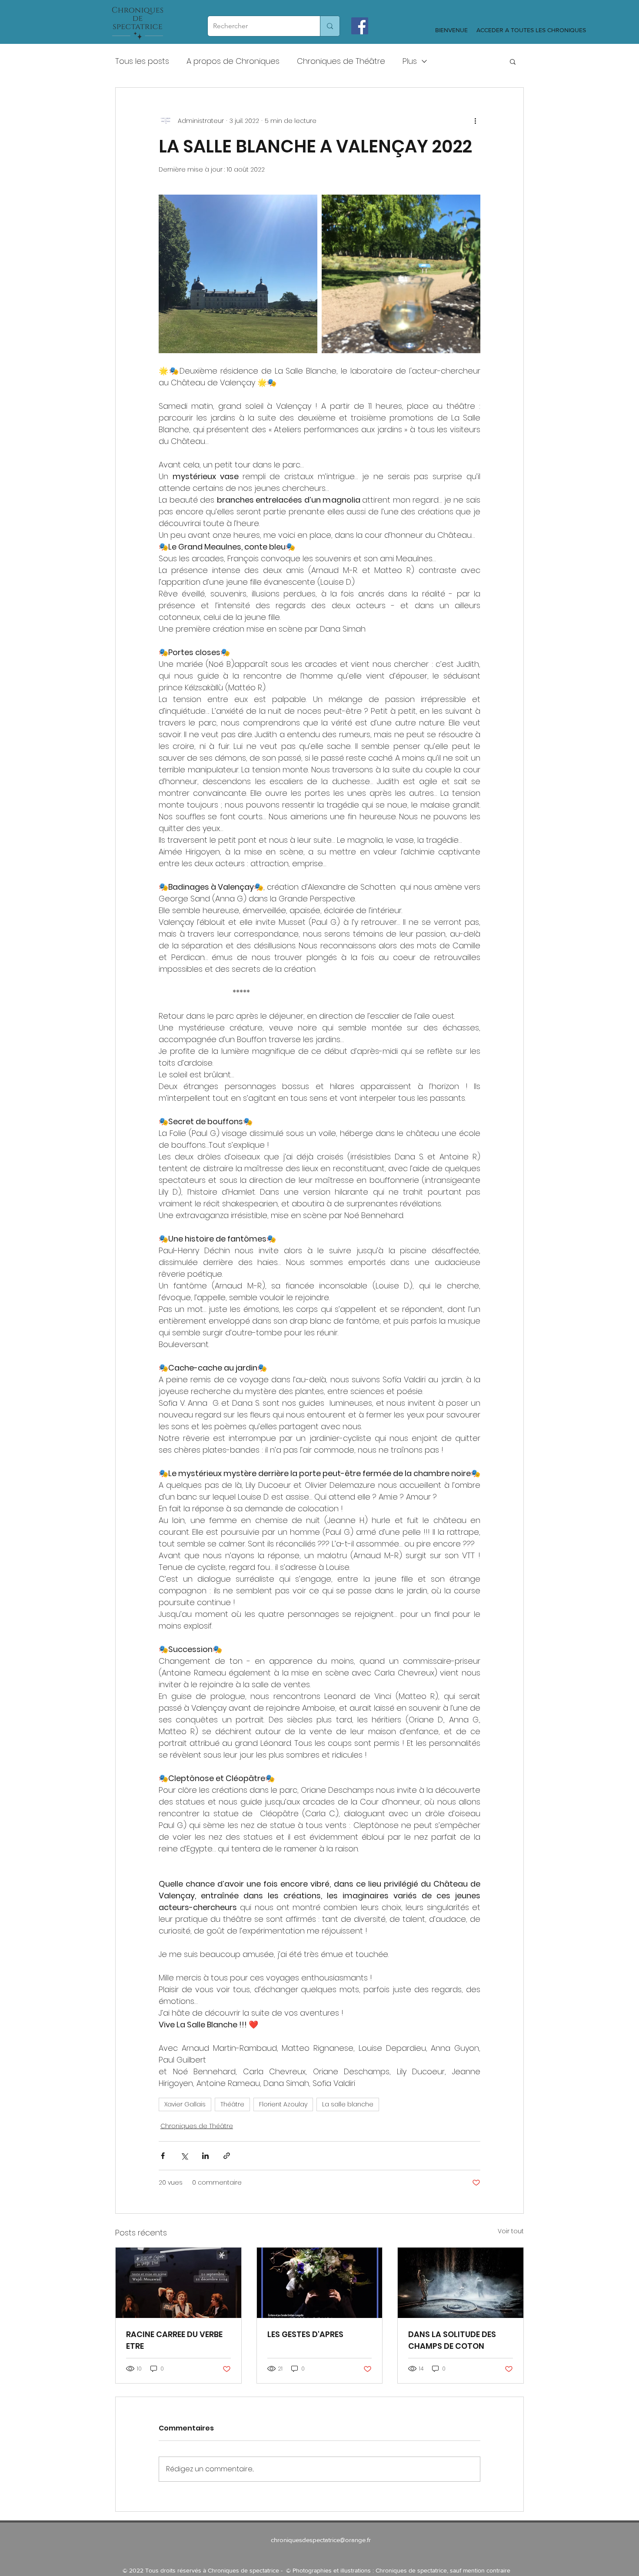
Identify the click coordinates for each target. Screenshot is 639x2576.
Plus (410, 61)
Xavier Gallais (185, 2104)
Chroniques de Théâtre (341, 61)
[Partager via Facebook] (163, 2156)
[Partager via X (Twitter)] (184, 2156)
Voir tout (511, 2231)
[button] (513, 61)
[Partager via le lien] (227, 2156)
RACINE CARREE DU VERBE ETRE (174, 2340)
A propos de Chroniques (233, 61)
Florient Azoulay (283, 2104)
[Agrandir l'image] (238, 274)
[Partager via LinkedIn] (205, 2156)
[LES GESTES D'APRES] (320, 2283)
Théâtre (232, 2104)
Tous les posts (142, 61)
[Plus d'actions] (475, 121)
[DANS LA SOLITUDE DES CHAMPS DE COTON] (461, 2283)
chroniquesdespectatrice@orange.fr (321, 2540)
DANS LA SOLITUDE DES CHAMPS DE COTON (452, 2340)
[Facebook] (360, 26)
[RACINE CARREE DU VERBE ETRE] (178, 2283)
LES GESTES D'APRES (305, 2334)
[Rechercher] (330, 26)
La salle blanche (348, 2104)
